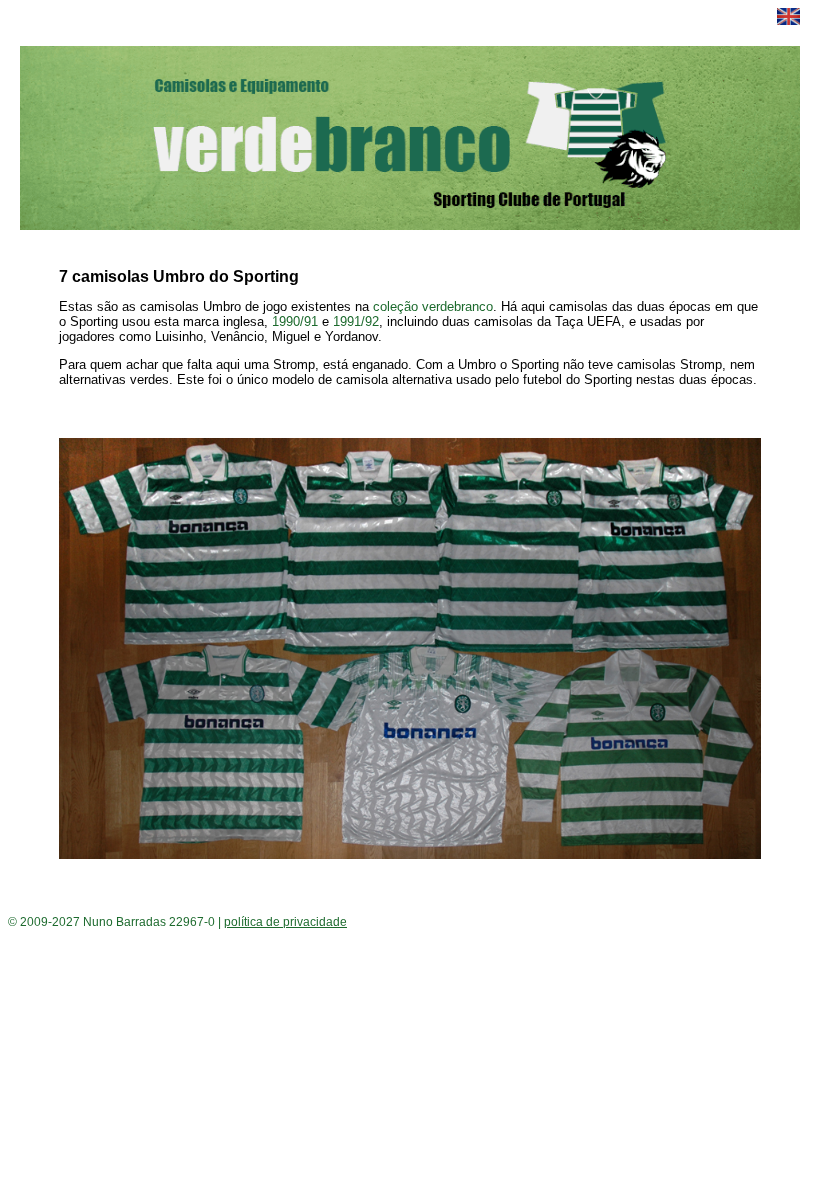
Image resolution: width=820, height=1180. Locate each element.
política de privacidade (285, 922)
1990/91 (295, 321)
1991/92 (356, 321)
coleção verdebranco (433, 306)
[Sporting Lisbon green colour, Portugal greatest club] (788, 19)
